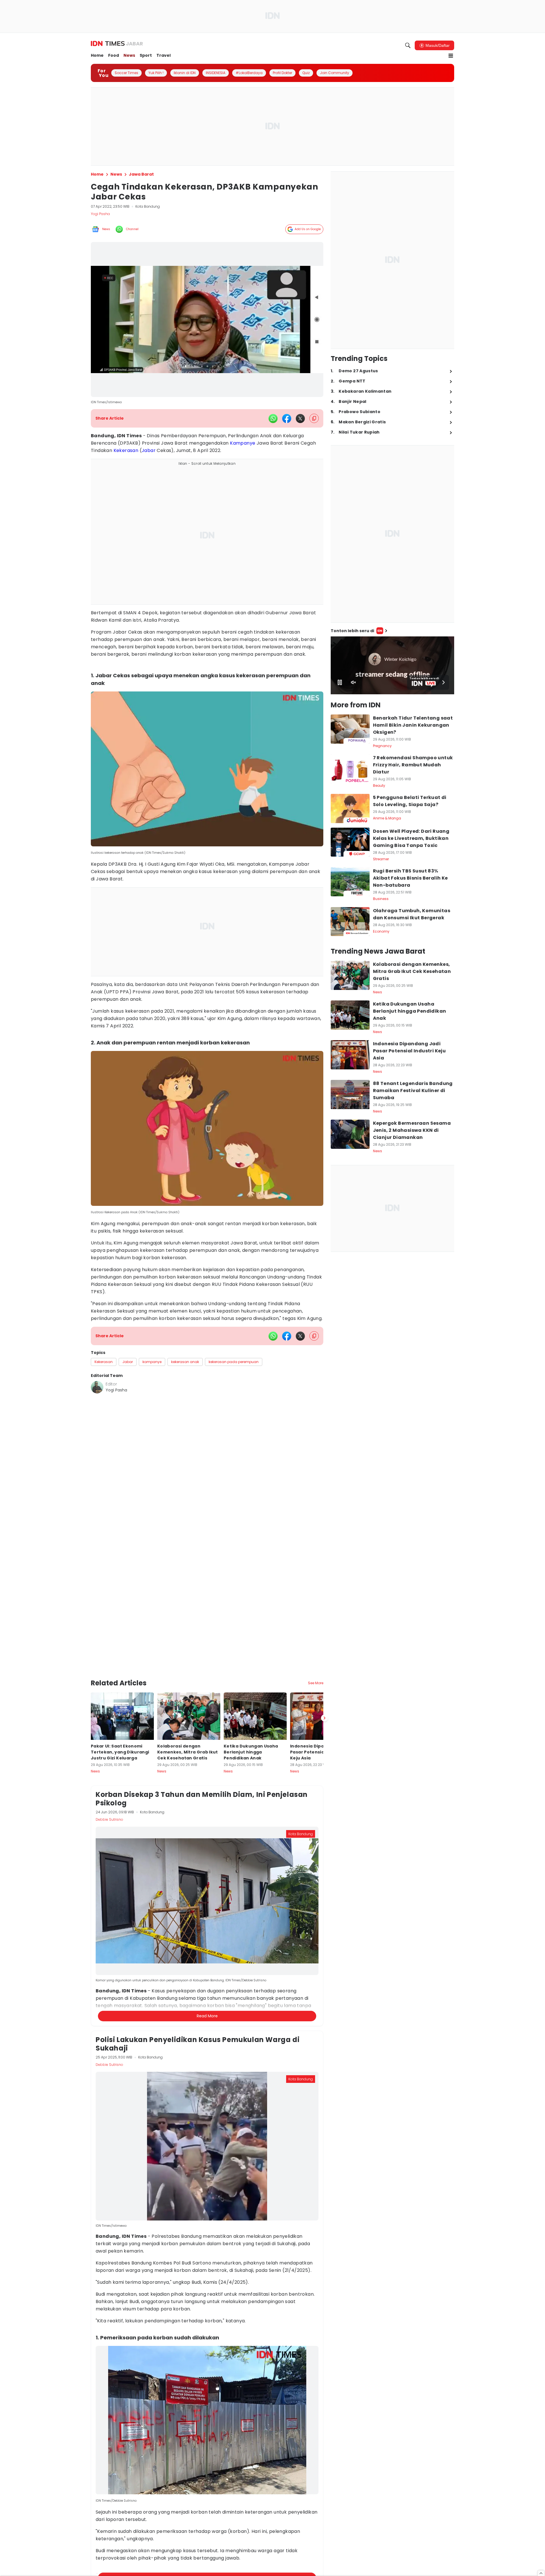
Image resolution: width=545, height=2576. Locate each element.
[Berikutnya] (324, 1683)
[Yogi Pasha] (97, 1387)
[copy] (314, 418)
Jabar (149, 450)
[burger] (451, 56)
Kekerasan (126, 450)
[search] (408, 45)
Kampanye (243, 443)
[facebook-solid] (287, 419)
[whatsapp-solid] (273, 419)
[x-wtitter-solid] (300, 419)
